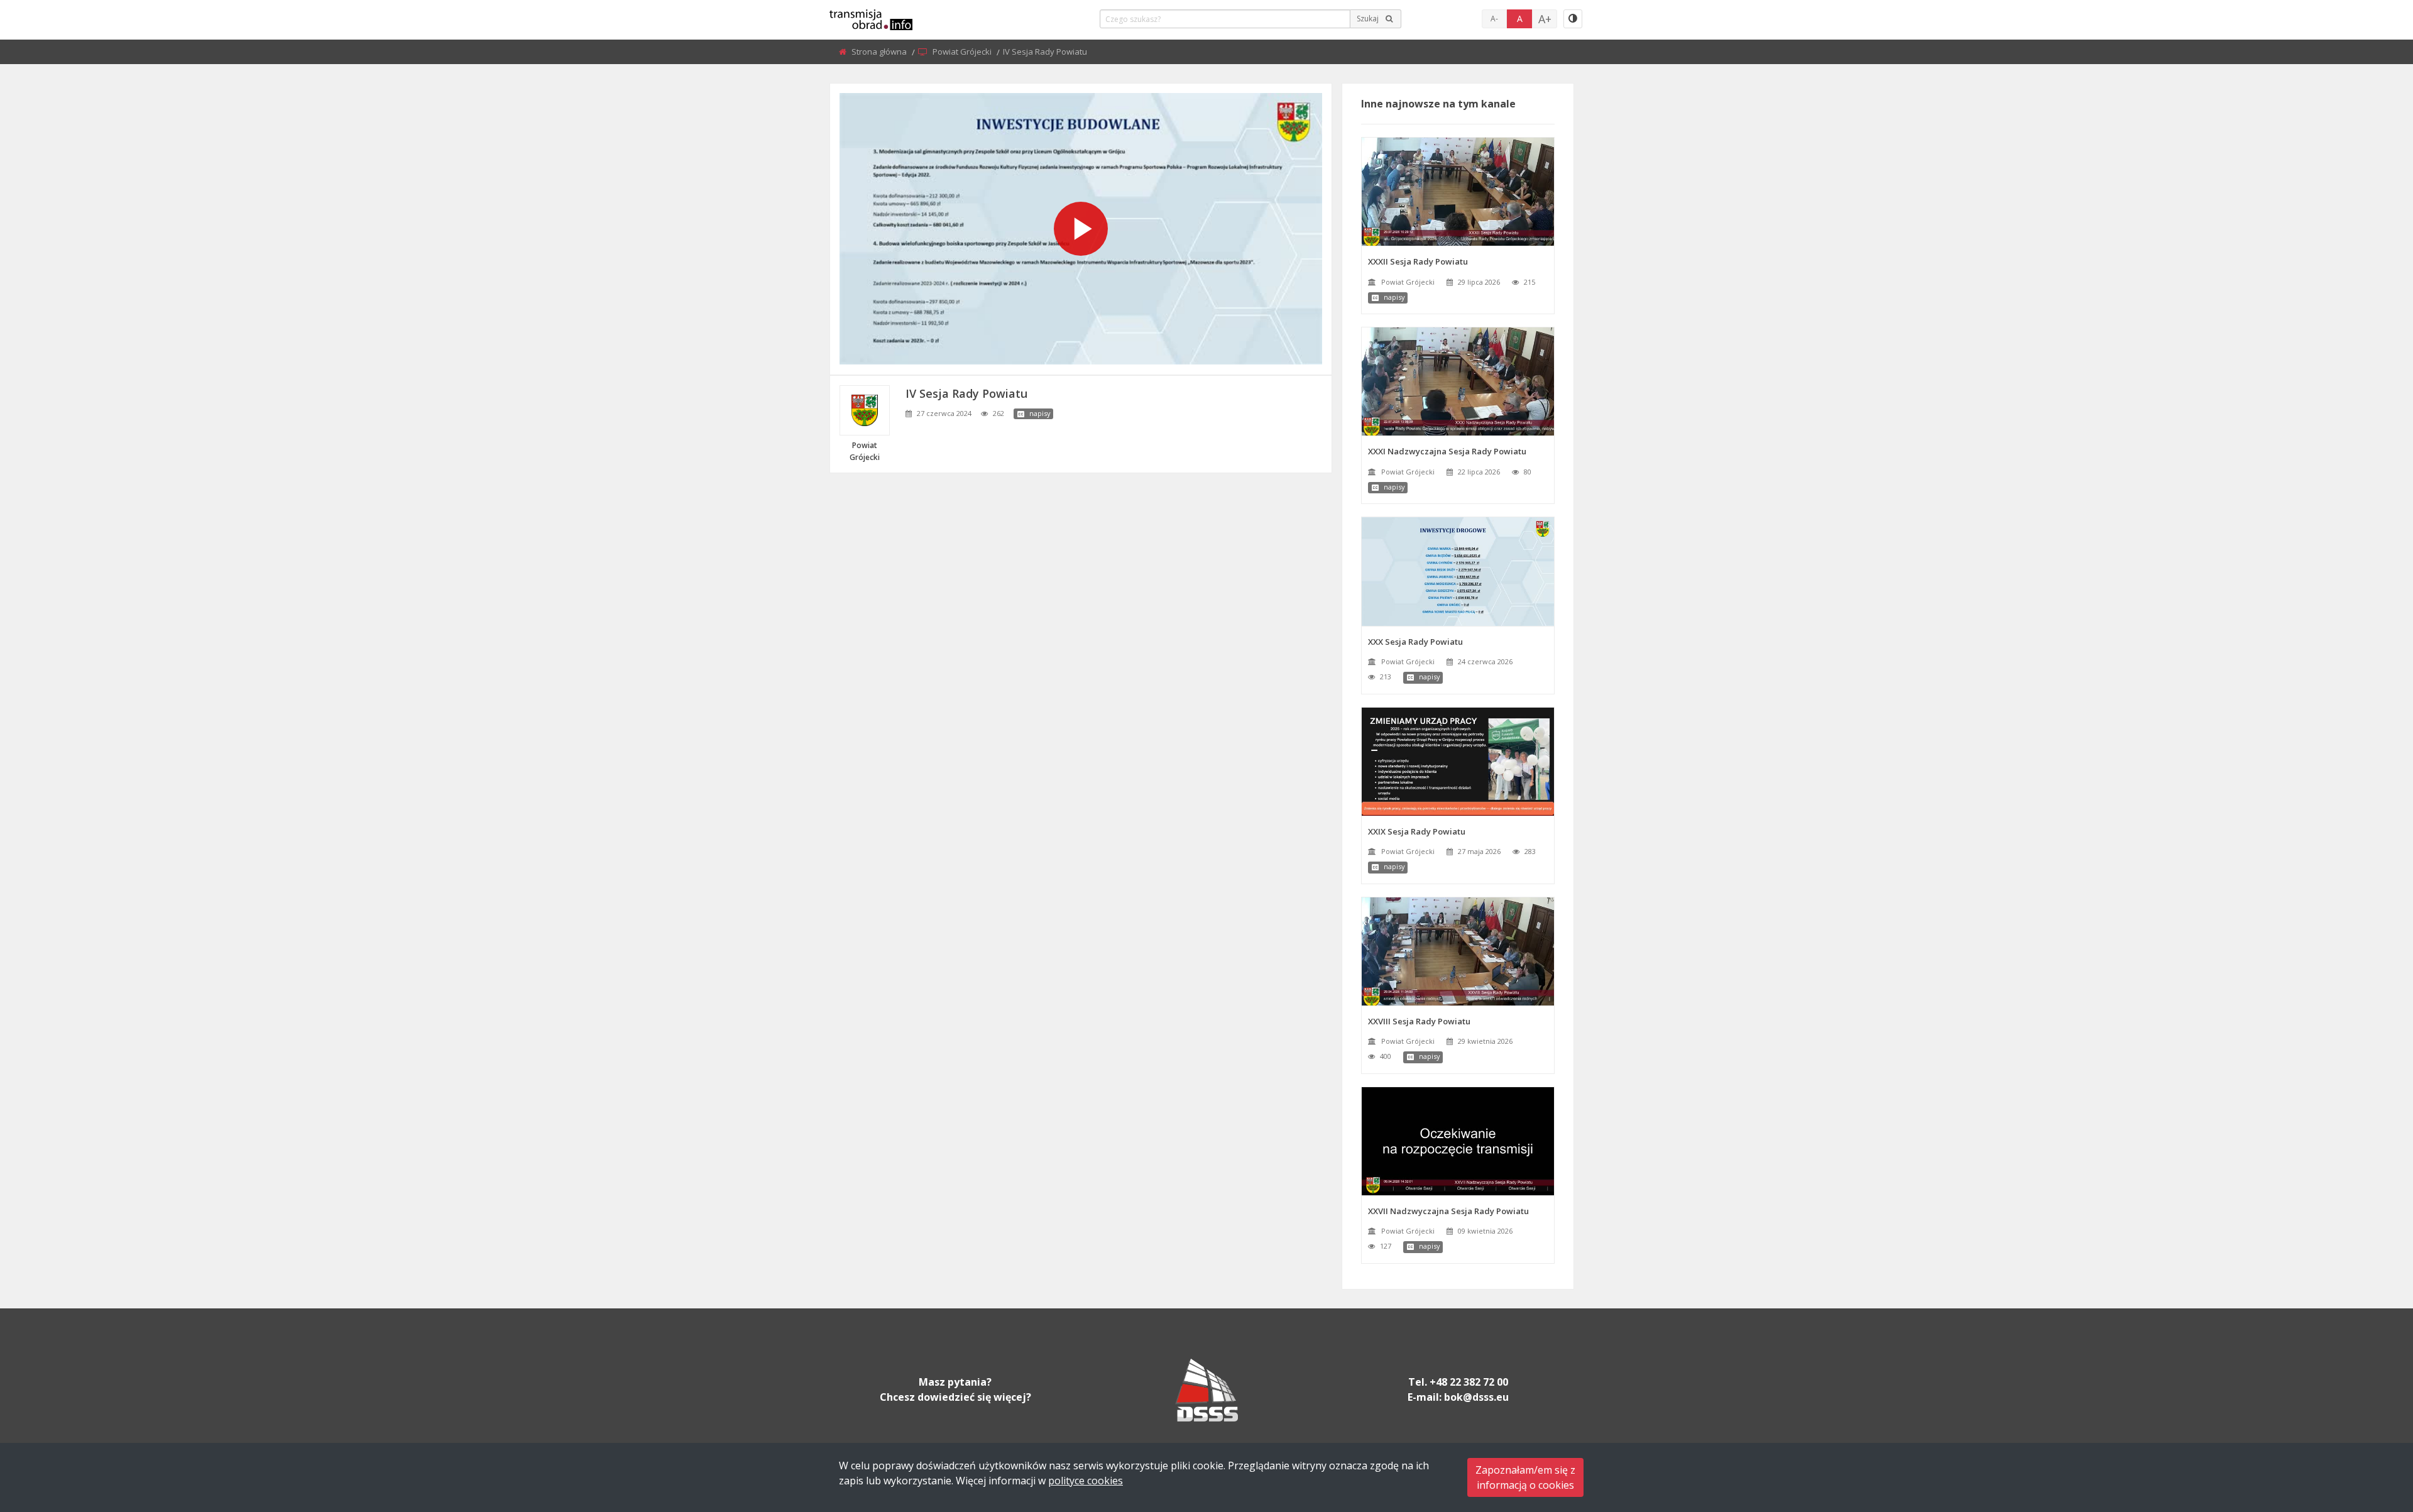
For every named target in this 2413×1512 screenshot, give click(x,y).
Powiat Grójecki (963, 52)
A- (1494, 19)
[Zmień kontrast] (1573, 19)
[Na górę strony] (2372, 1433)
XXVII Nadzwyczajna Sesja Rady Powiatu (1448, 1211)
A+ (1545, 19)
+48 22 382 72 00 (1469, 1382)
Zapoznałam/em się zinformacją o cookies (1525, 1477)
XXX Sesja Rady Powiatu (1415, 642)
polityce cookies (1086, 1481)
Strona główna (880, 52)
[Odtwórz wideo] (1081, 229)
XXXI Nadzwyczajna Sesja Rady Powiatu (1447, 451)
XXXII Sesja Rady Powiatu (1418, 261)
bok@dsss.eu (1476, 1397)
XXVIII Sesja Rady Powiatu (1419, 1021)
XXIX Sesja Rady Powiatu (1417, 831)
